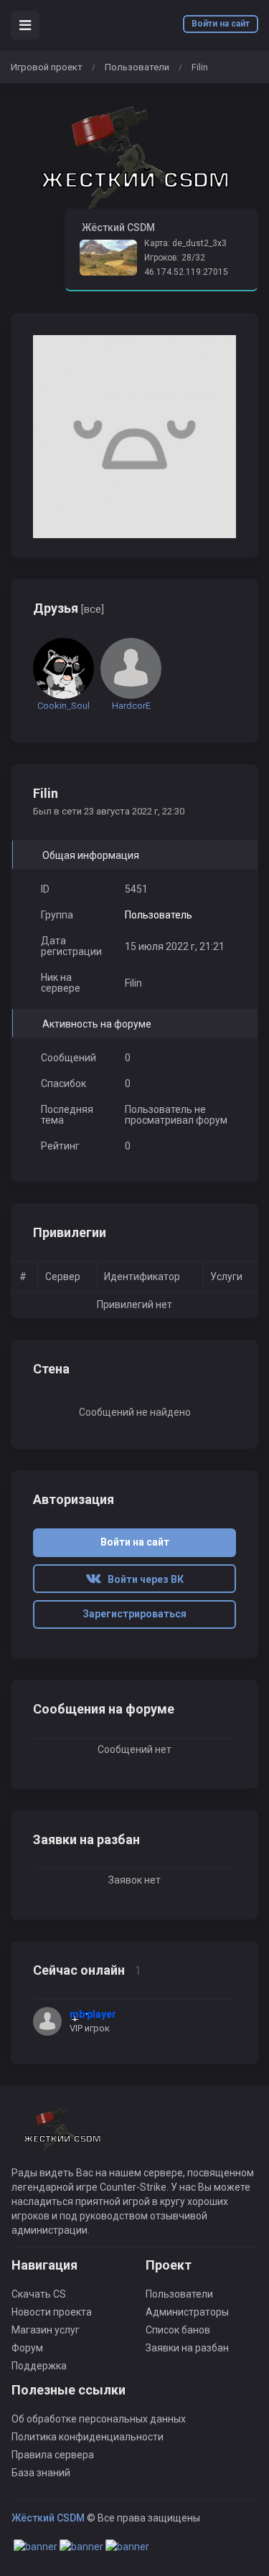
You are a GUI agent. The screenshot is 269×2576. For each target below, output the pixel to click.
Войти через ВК (142, 1579)
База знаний (41, 2473)
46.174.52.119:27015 (186, 272)
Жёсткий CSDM (48, 2518)
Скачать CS (39, 2294)
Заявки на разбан (187, 2348)
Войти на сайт (221, 24)
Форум (27, 2348)
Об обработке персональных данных (99, 2419)
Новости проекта (52, 2312)
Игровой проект (47, 67)
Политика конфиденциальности (88, 2437)
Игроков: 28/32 (175, 258)
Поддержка (39, 2366)
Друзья (69, 608)
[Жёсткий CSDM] (134, 158)
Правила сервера (53, 2455)
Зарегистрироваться (134, 1614)
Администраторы (187, 2312)
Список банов (178, 2330)
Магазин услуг (46, 2330)
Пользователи (137, 67)
